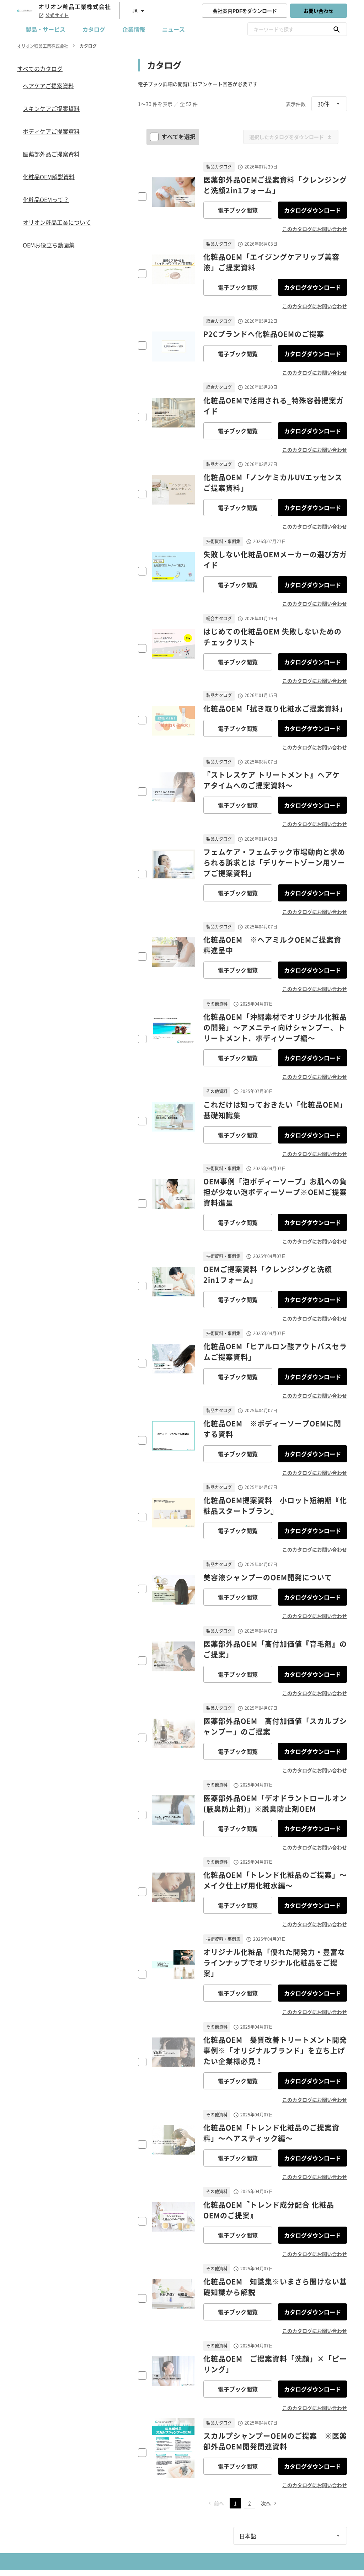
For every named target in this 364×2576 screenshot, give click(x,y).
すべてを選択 (178, 136)
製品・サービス (45, 29)
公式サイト (57, 15)
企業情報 (134, 29)
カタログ (94, 29)
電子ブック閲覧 (238, 210)
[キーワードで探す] (337, 29)
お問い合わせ (318, 11)
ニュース (173, 29)
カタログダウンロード (312, 210)
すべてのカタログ (40, 69)
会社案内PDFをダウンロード (245, 11)
